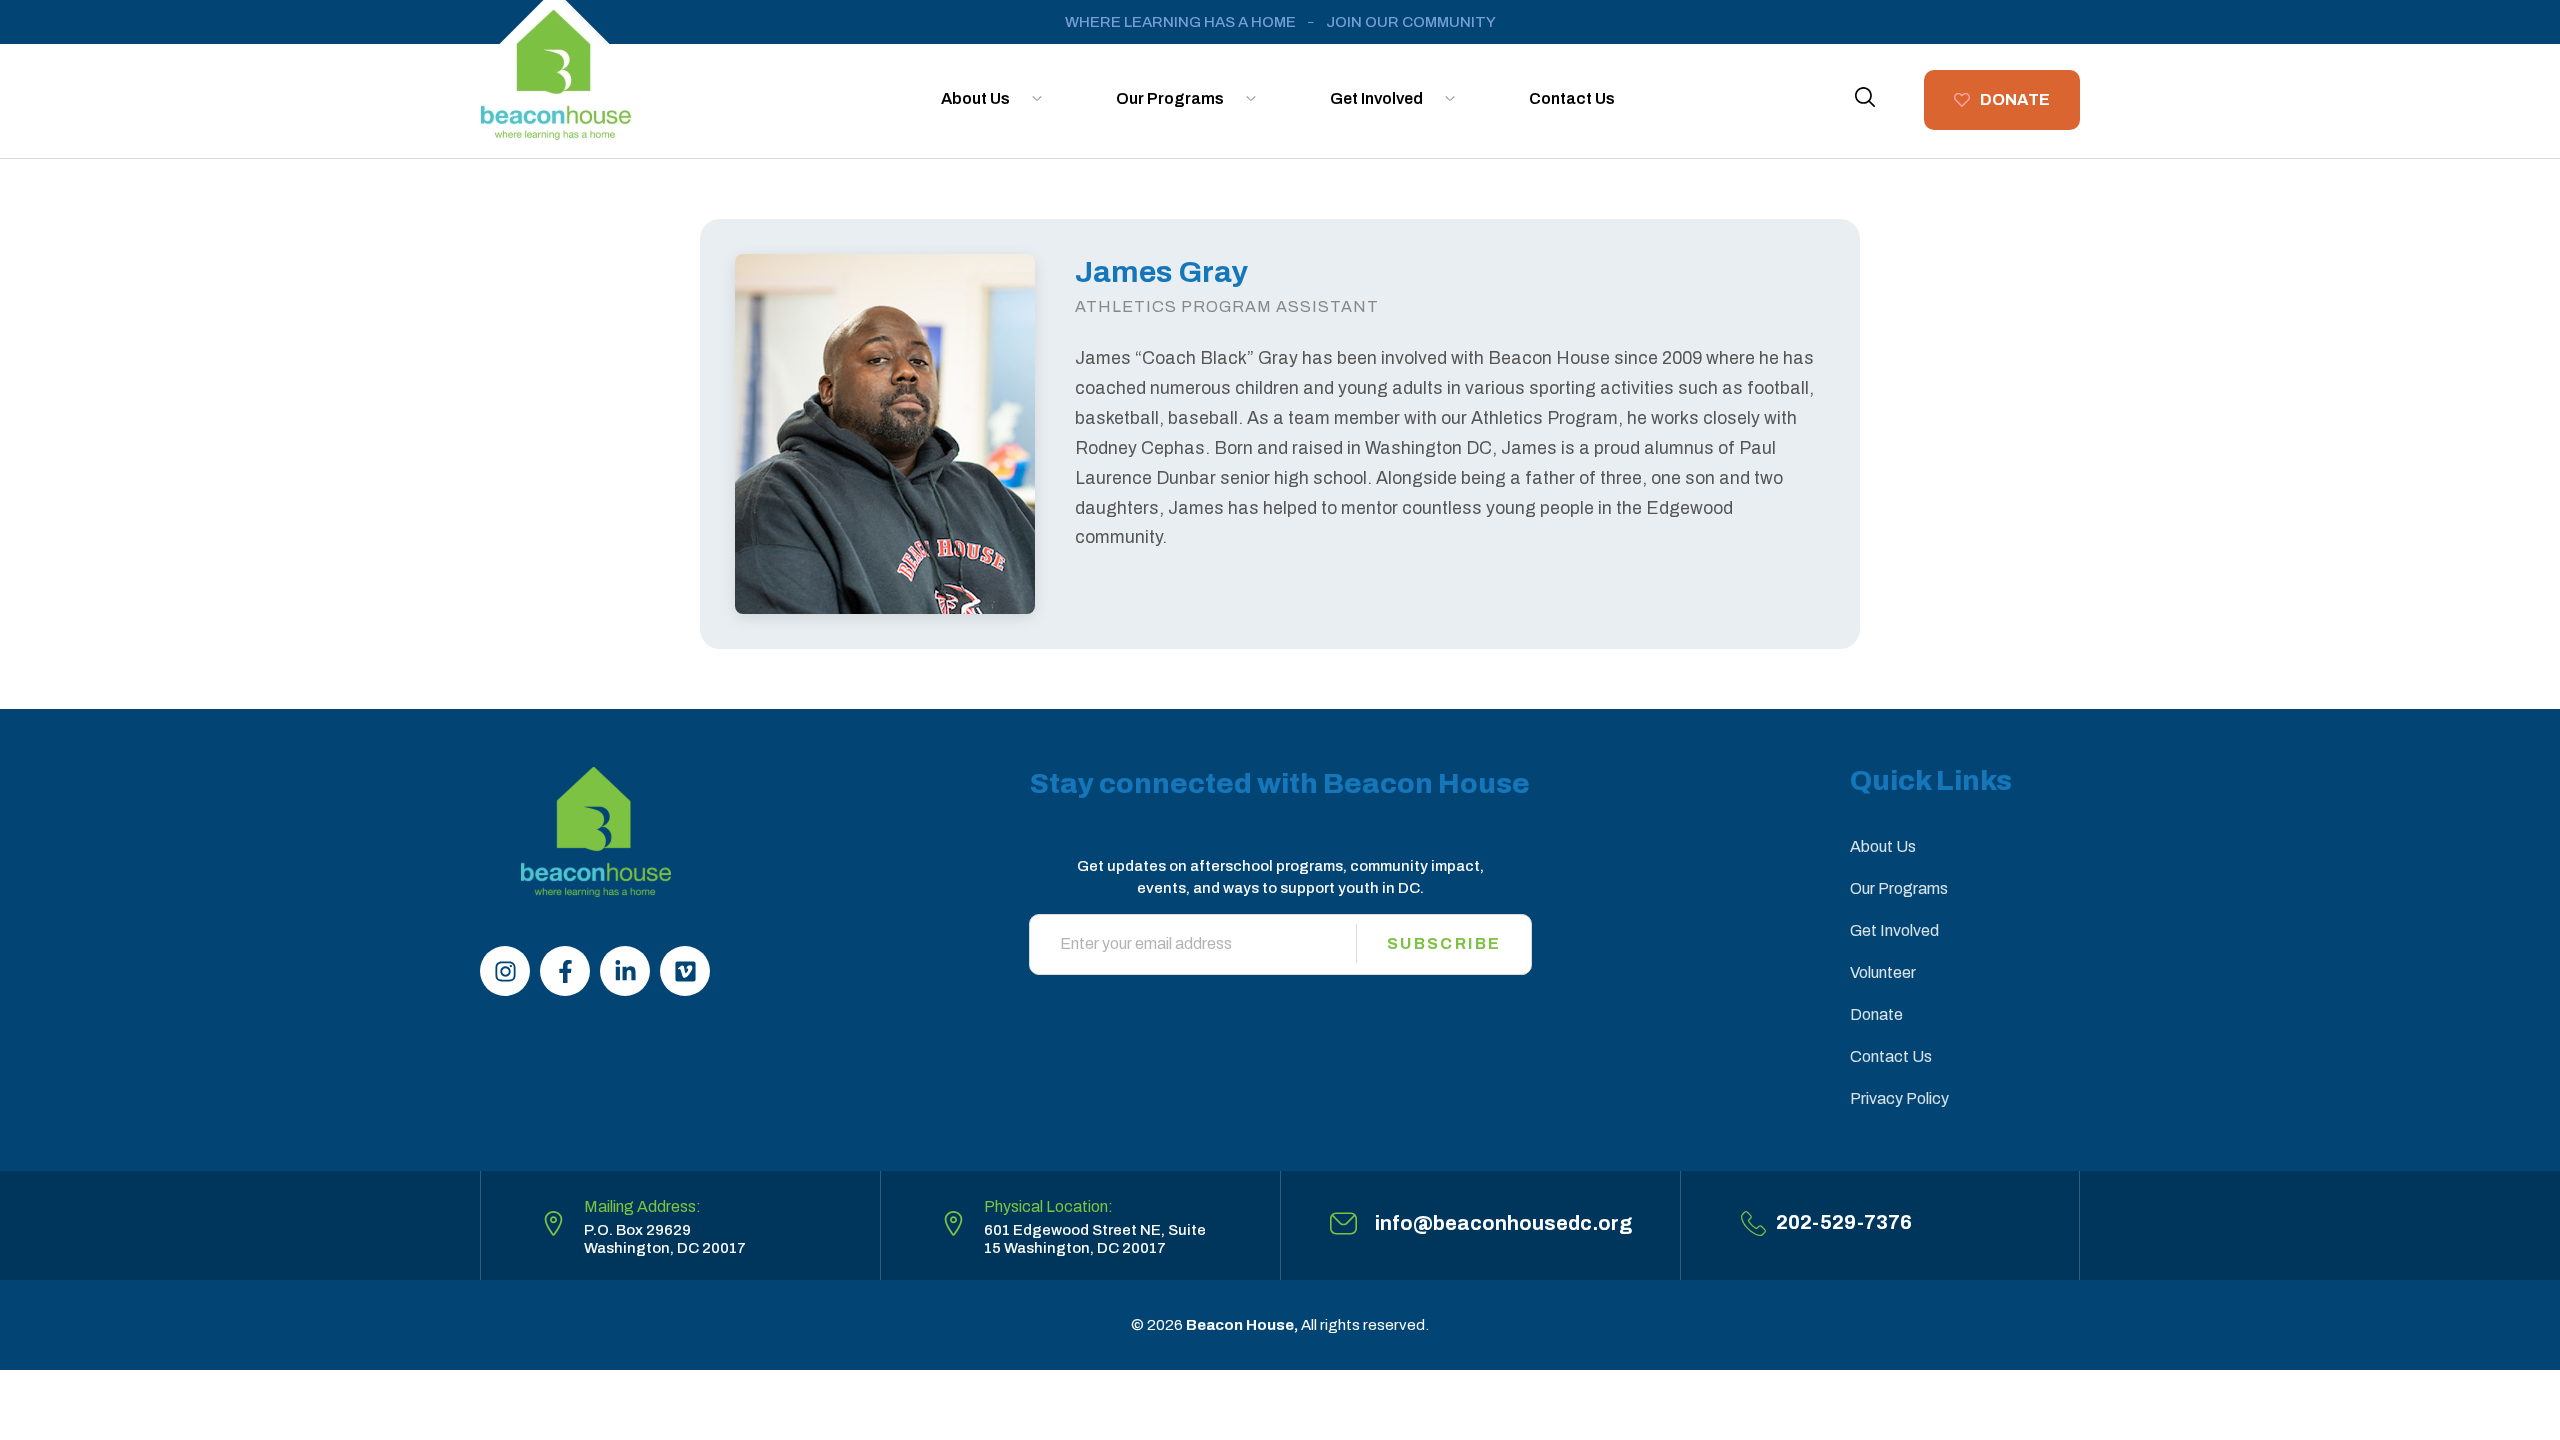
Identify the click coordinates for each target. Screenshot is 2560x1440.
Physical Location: (1048, 1206)
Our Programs (1170, 98)
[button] (1865, 97)
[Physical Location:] (953, 1223)
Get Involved (1376, 98)
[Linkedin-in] (625, 971)
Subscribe (1444, 943)
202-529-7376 (1844, 1222)
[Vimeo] (685, 971)
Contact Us (1572, 98)
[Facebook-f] (565, 971)
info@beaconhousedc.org (1503, 1223)
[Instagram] (505, 971)
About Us (975, 98)
